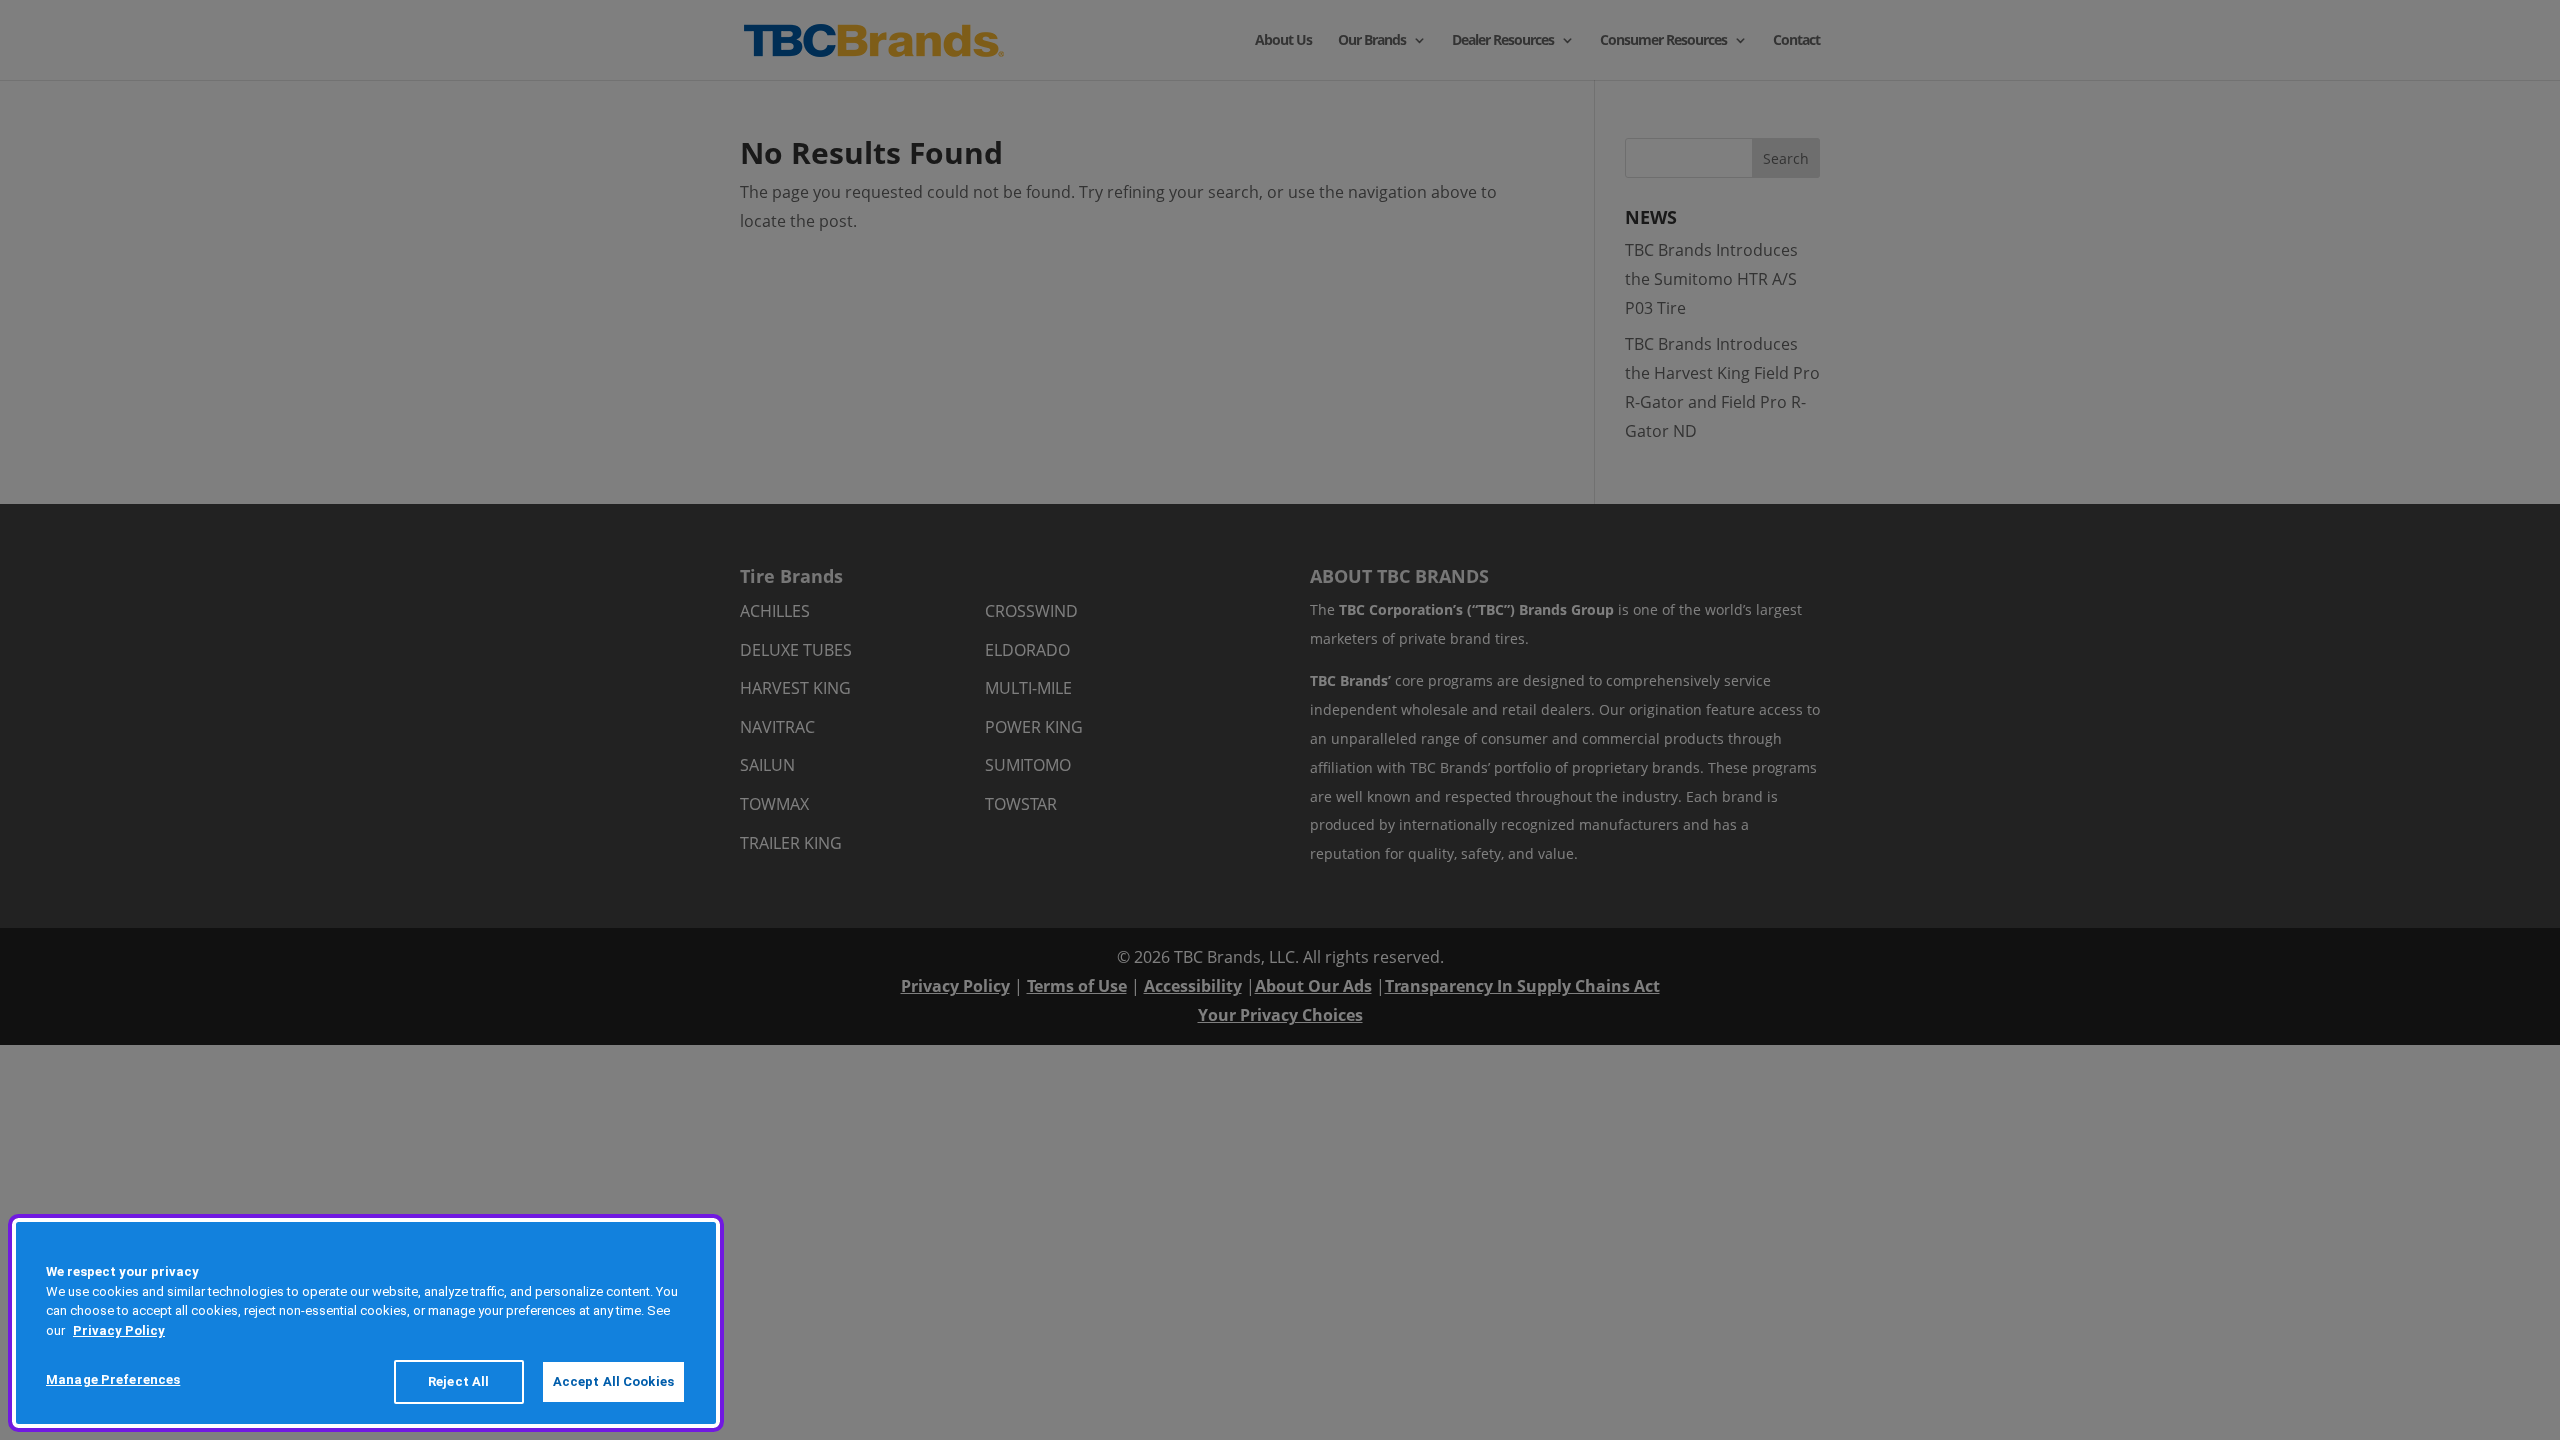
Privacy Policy (119, 1330)
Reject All (458, 1381)
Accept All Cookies (613, 1381)
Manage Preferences (113, 1379)
